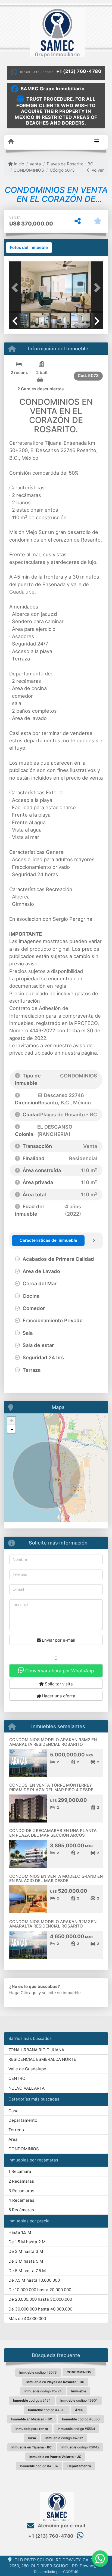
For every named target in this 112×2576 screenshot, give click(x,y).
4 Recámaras (21, 2200)
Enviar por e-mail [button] (58, 1640)
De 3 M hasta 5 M (26, 2261)
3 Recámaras (21, 2191)
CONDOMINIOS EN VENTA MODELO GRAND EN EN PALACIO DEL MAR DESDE (56, 1879)
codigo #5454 (32, 2400)
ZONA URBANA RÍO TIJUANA (36, 2050)
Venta (35, 164)
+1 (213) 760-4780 (79, 71)
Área (13, 2139)
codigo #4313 (47, 2410)
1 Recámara (20, 2171)
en (55, 2382)
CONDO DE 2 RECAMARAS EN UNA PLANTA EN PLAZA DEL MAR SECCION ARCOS (53, 1833)
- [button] (12, 1429)
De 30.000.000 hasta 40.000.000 (40, 2309)
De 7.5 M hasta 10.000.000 (34, 2280)
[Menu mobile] (11, 142)
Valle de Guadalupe (27, 2069)
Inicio (18, 164)
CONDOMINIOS (29, 170)
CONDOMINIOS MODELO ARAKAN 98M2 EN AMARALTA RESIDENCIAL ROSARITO (53, 1742)
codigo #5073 (38, 2372)
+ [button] (12, 1421)
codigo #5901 (79, 2400)
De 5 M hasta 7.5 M (27, 2271)
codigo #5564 (76, 2429)
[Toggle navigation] (97, 142)
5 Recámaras (21, 2210)
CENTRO (17, 2078)
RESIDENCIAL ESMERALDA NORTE (42, 2059)
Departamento (23, 2120)
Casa (13, 2111)
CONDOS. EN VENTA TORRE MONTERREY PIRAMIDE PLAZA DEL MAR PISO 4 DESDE (51, 1787)
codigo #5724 (43, 2391)
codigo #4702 (64, 2438)
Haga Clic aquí (23, 1993)
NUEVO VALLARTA (27, 2088)
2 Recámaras (21, 2181)
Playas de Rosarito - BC (70, 164)
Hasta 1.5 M (20, 2232)
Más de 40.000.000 (27, 2319)
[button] (16, 288)
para (32, 2429)
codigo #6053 (81, 2419)
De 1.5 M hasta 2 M (27, 2242)
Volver (97, 170)
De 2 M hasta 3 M (26, 2251)
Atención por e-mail (61, 2526)
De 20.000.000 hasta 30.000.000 (40, 2299)
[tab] (29, 248)
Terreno (16, 2130)
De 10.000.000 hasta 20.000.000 (40, 2290)
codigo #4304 (39, 2466)
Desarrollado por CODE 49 (56, 2572)
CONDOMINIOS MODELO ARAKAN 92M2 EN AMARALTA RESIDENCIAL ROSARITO (53, 1924)
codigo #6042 (80, 2447)
